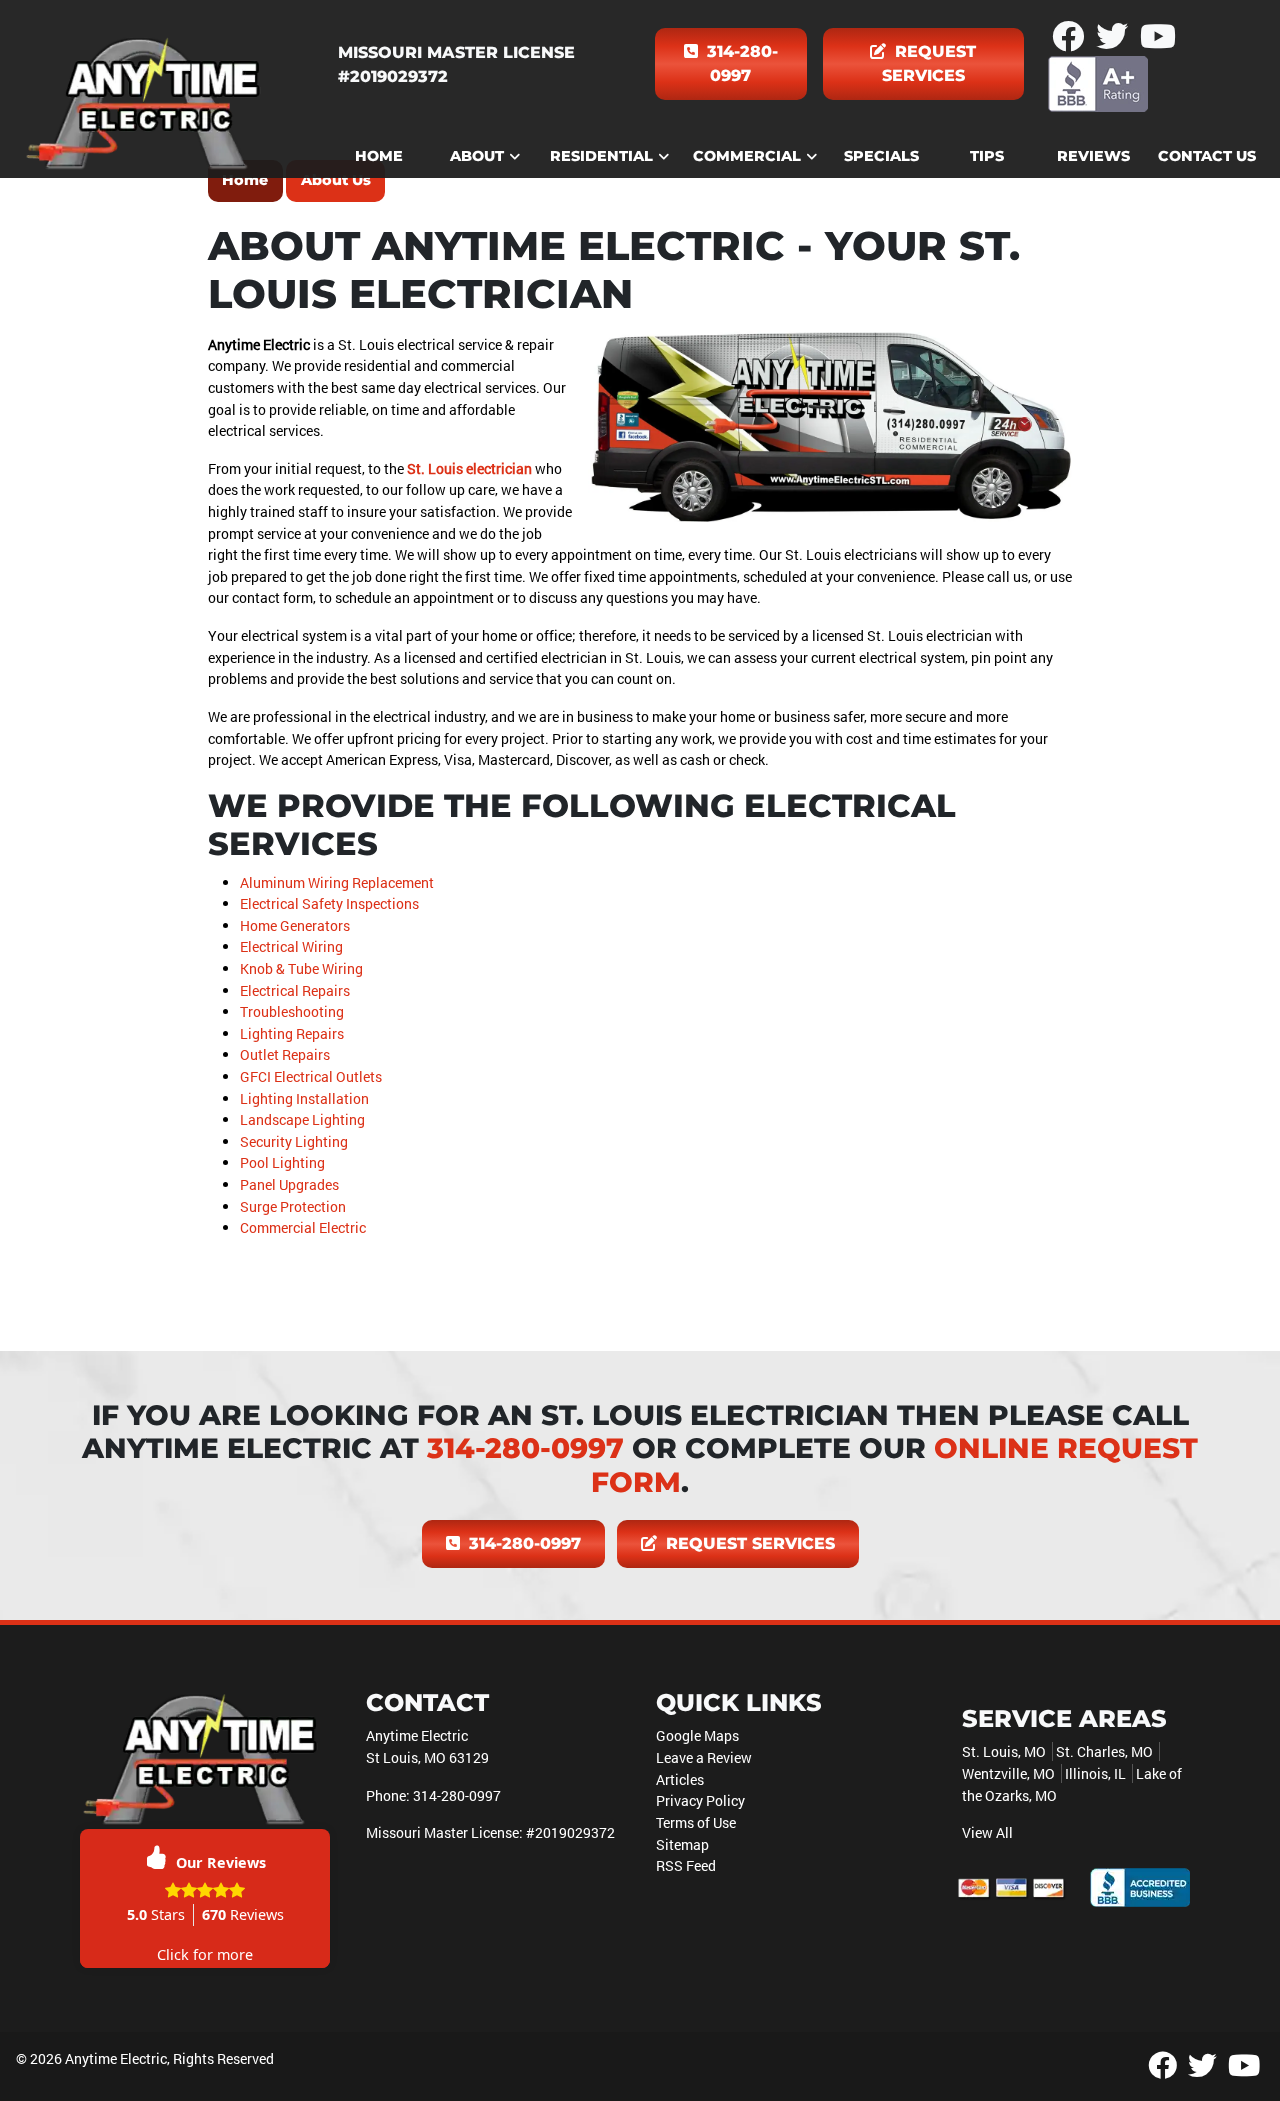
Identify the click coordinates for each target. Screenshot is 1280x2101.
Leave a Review (704, 1757)
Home (245, 180)
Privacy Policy (700, 1800)
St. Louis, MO (1004, 1751)
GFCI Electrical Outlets (311, 1076)
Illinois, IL (1095, 1773)
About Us (336, 180)
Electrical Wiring (291, 946)
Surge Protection (293, 1206)
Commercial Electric (303, 1227)
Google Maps (697, 1735)
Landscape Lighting (302, 1119)
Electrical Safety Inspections (329, 903)
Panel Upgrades (289, 1184)
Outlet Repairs (285, 1054)
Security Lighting (294, 1141)
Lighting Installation (304, 1098)
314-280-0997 (740, 63)
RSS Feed (686, 1865)
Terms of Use (696, 1822)
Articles (680, 1779)
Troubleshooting (292, 1011)
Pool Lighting (282, 1162)
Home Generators (295, 925)
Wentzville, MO (1008, 1773)
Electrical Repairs (295, 990)
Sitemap (682, 1844)
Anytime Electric (116, 2058)
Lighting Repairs (292, 1033)
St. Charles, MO (1104, 1751)
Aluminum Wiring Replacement (337, 882)
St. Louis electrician (469, 468)
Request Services (929, 63)
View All (987, 1832)
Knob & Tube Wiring (301, 968)
